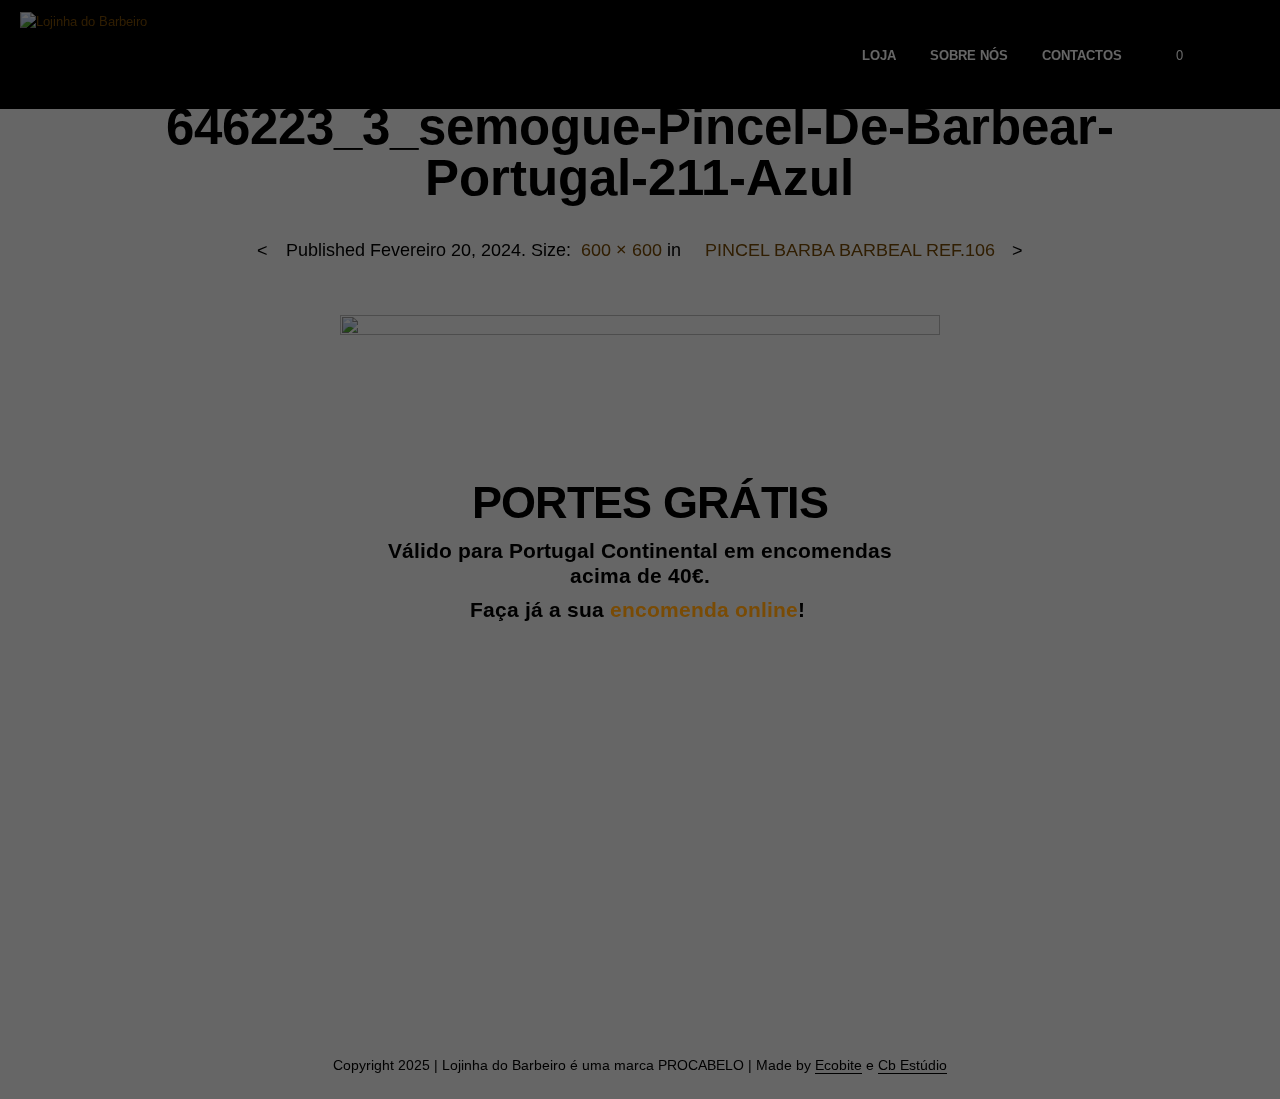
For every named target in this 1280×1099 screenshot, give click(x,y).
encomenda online (704, 610)
